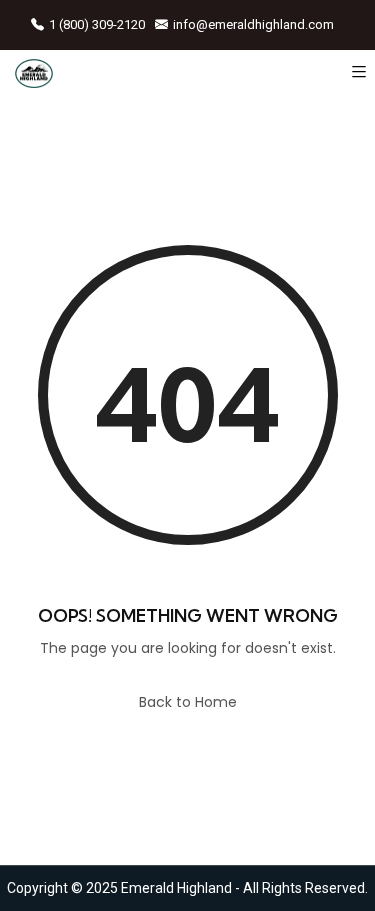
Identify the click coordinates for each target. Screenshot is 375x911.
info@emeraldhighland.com (253, 24)
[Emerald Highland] (34, 72)
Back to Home (188, 702)
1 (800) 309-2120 (97, 24)
